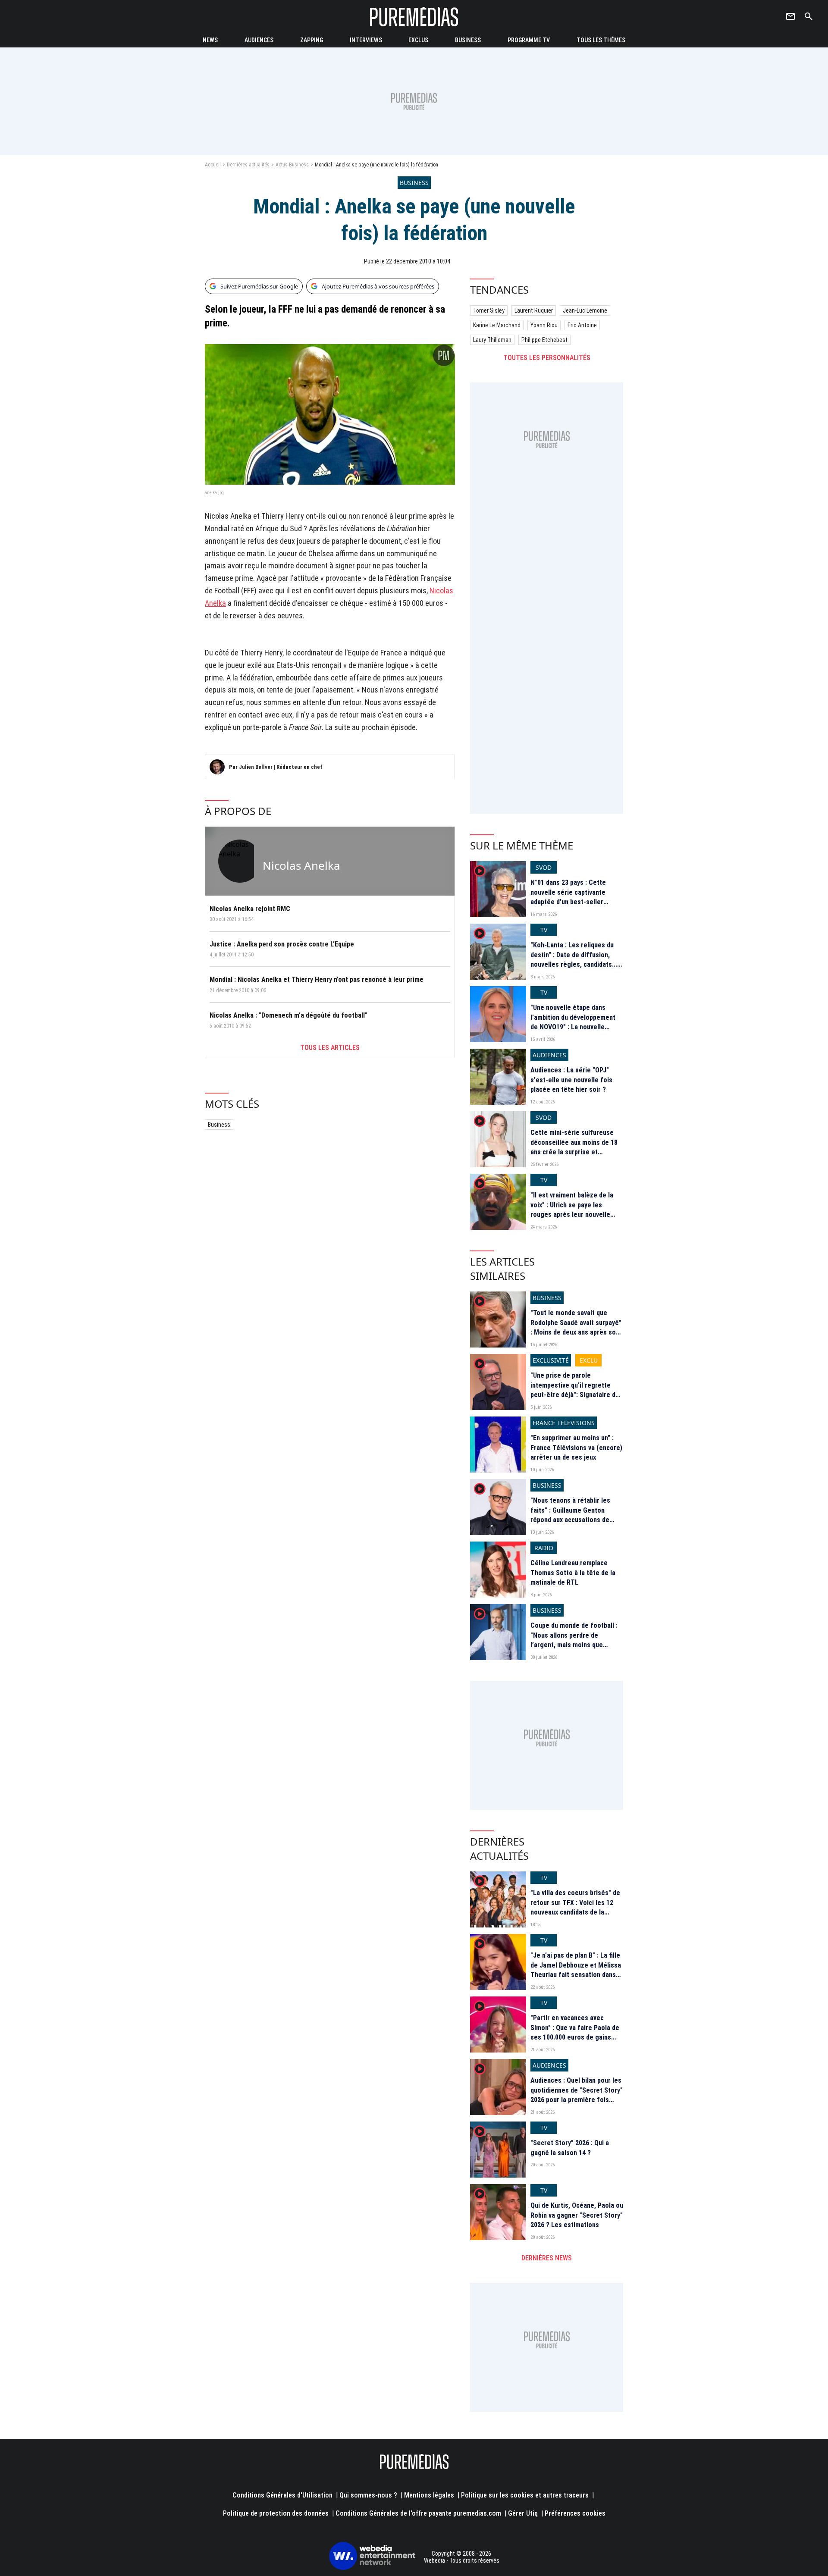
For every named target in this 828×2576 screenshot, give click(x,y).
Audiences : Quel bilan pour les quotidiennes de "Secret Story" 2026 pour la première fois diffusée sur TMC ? (577, 2095)
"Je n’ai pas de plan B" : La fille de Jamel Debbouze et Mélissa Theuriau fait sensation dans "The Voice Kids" (576, 1970)
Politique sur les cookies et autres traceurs (525, 2495)
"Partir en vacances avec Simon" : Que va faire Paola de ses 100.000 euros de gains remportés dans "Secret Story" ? (576, 2037)
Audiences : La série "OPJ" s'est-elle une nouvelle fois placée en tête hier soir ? (571, 1080)
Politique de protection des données (276, 2513)
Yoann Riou (544, 325)
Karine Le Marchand (497, 325)
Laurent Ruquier (534, 310)
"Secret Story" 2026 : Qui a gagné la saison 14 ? (570, 2148)
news (210, 40)
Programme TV (529, 40)
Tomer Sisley (489, 310)
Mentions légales (429, 2495)
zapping (312, 40)
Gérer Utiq (523, 2513)
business (468, 40)
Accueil (213, 165)
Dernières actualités (248, 165)
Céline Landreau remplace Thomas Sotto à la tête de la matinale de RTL (573, 1573)
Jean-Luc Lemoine (585, 310)
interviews (366, 40)
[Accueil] (414, 17)
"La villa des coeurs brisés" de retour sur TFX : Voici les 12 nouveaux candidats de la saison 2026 (575, 1907)
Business (219, 1125)
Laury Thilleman (492, 340)
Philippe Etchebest (544, 340)
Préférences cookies (575, 2513)
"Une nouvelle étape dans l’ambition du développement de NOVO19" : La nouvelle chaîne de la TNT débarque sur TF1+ (576, 1027)
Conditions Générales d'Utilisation (282, 2495)
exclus (418, 40)
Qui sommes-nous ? (368, 2495)
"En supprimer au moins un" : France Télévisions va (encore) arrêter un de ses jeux (576, 1448)
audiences (259, 40)
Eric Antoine (582, 325)
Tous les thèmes (601, 40)
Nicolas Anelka (301, 865)
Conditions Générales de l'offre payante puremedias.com (418, 2513)
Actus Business (292, 165)
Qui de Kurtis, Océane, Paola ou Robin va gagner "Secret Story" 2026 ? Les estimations (577, 2215)
